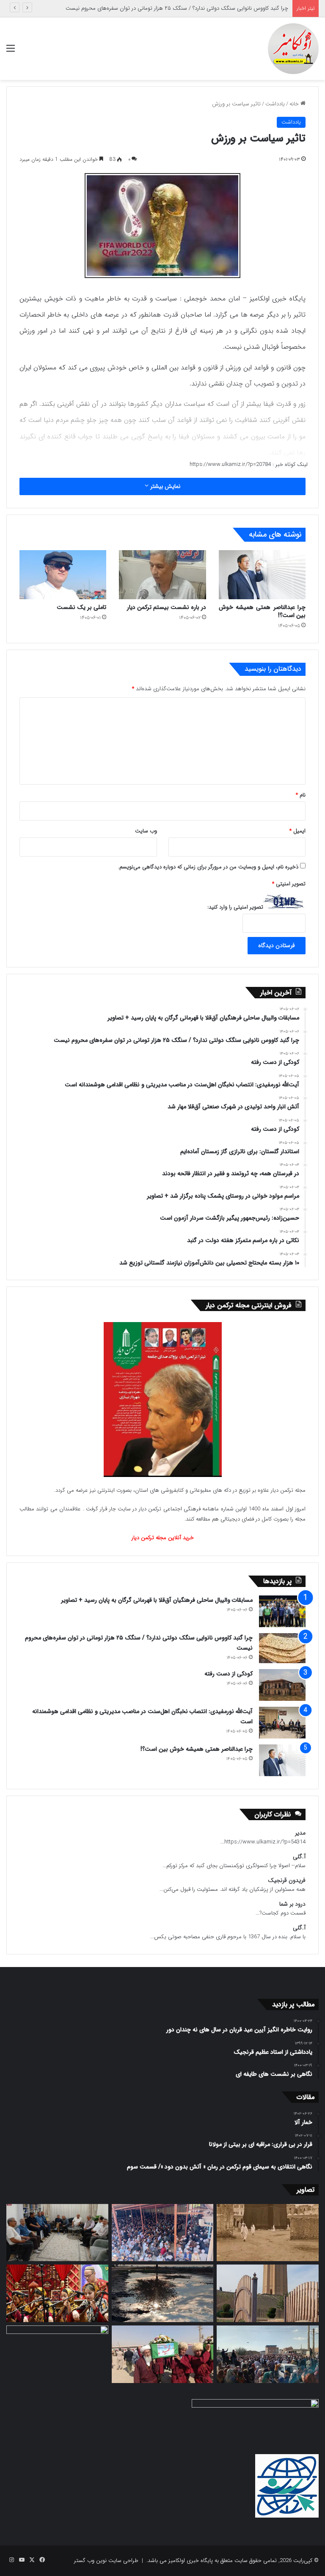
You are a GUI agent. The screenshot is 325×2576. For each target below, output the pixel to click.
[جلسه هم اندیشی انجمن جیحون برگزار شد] (57, 2233)
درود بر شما (292, 1904)
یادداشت (275, 104)
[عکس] (268, 2293)
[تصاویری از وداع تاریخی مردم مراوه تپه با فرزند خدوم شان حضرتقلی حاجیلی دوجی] (163, 2233)
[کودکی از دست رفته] (282, 1685)
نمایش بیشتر (164, 486)
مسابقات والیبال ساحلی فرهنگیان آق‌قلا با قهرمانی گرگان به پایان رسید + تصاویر (157, 1600)
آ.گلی (299, 1857)
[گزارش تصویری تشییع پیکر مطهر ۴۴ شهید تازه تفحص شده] (163, 2354)
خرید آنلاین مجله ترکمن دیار (163, 1538)
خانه (295, 104)
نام (301, 795)
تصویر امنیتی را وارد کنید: (235, 907)
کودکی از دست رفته (267, 8)
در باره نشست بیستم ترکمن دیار (167, 607)
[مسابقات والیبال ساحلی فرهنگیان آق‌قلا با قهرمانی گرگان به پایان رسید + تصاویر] (282, 1611)
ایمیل (297, 831)
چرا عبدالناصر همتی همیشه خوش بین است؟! (262, 611)
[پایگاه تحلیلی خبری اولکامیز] (293, 49)
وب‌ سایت (146, 831)
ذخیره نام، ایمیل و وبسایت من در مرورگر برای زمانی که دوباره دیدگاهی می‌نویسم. (208, 867)
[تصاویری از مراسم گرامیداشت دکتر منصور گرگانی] (57, 2293)
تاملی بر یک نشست (81, 607)
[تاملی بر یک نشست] (63, 575)
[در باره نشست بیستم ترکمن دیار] (162, 575)
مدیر (300, 1833)
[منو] (11, 52)
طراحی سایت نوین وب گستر (106, 2561)
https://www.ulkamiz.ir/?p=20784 (230, 464)
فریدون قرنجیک (287, 1880)
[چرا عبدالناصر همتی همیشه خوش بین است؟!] (262, 575)
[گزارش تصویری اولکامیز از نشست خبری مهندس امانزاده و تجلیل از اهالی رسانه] (57, 2354)
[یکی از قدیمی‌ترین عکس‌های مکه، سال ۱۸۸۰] (268, 2233)
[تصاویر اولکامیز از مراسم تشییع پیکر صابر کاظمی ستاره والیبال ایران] (268, 2354)
